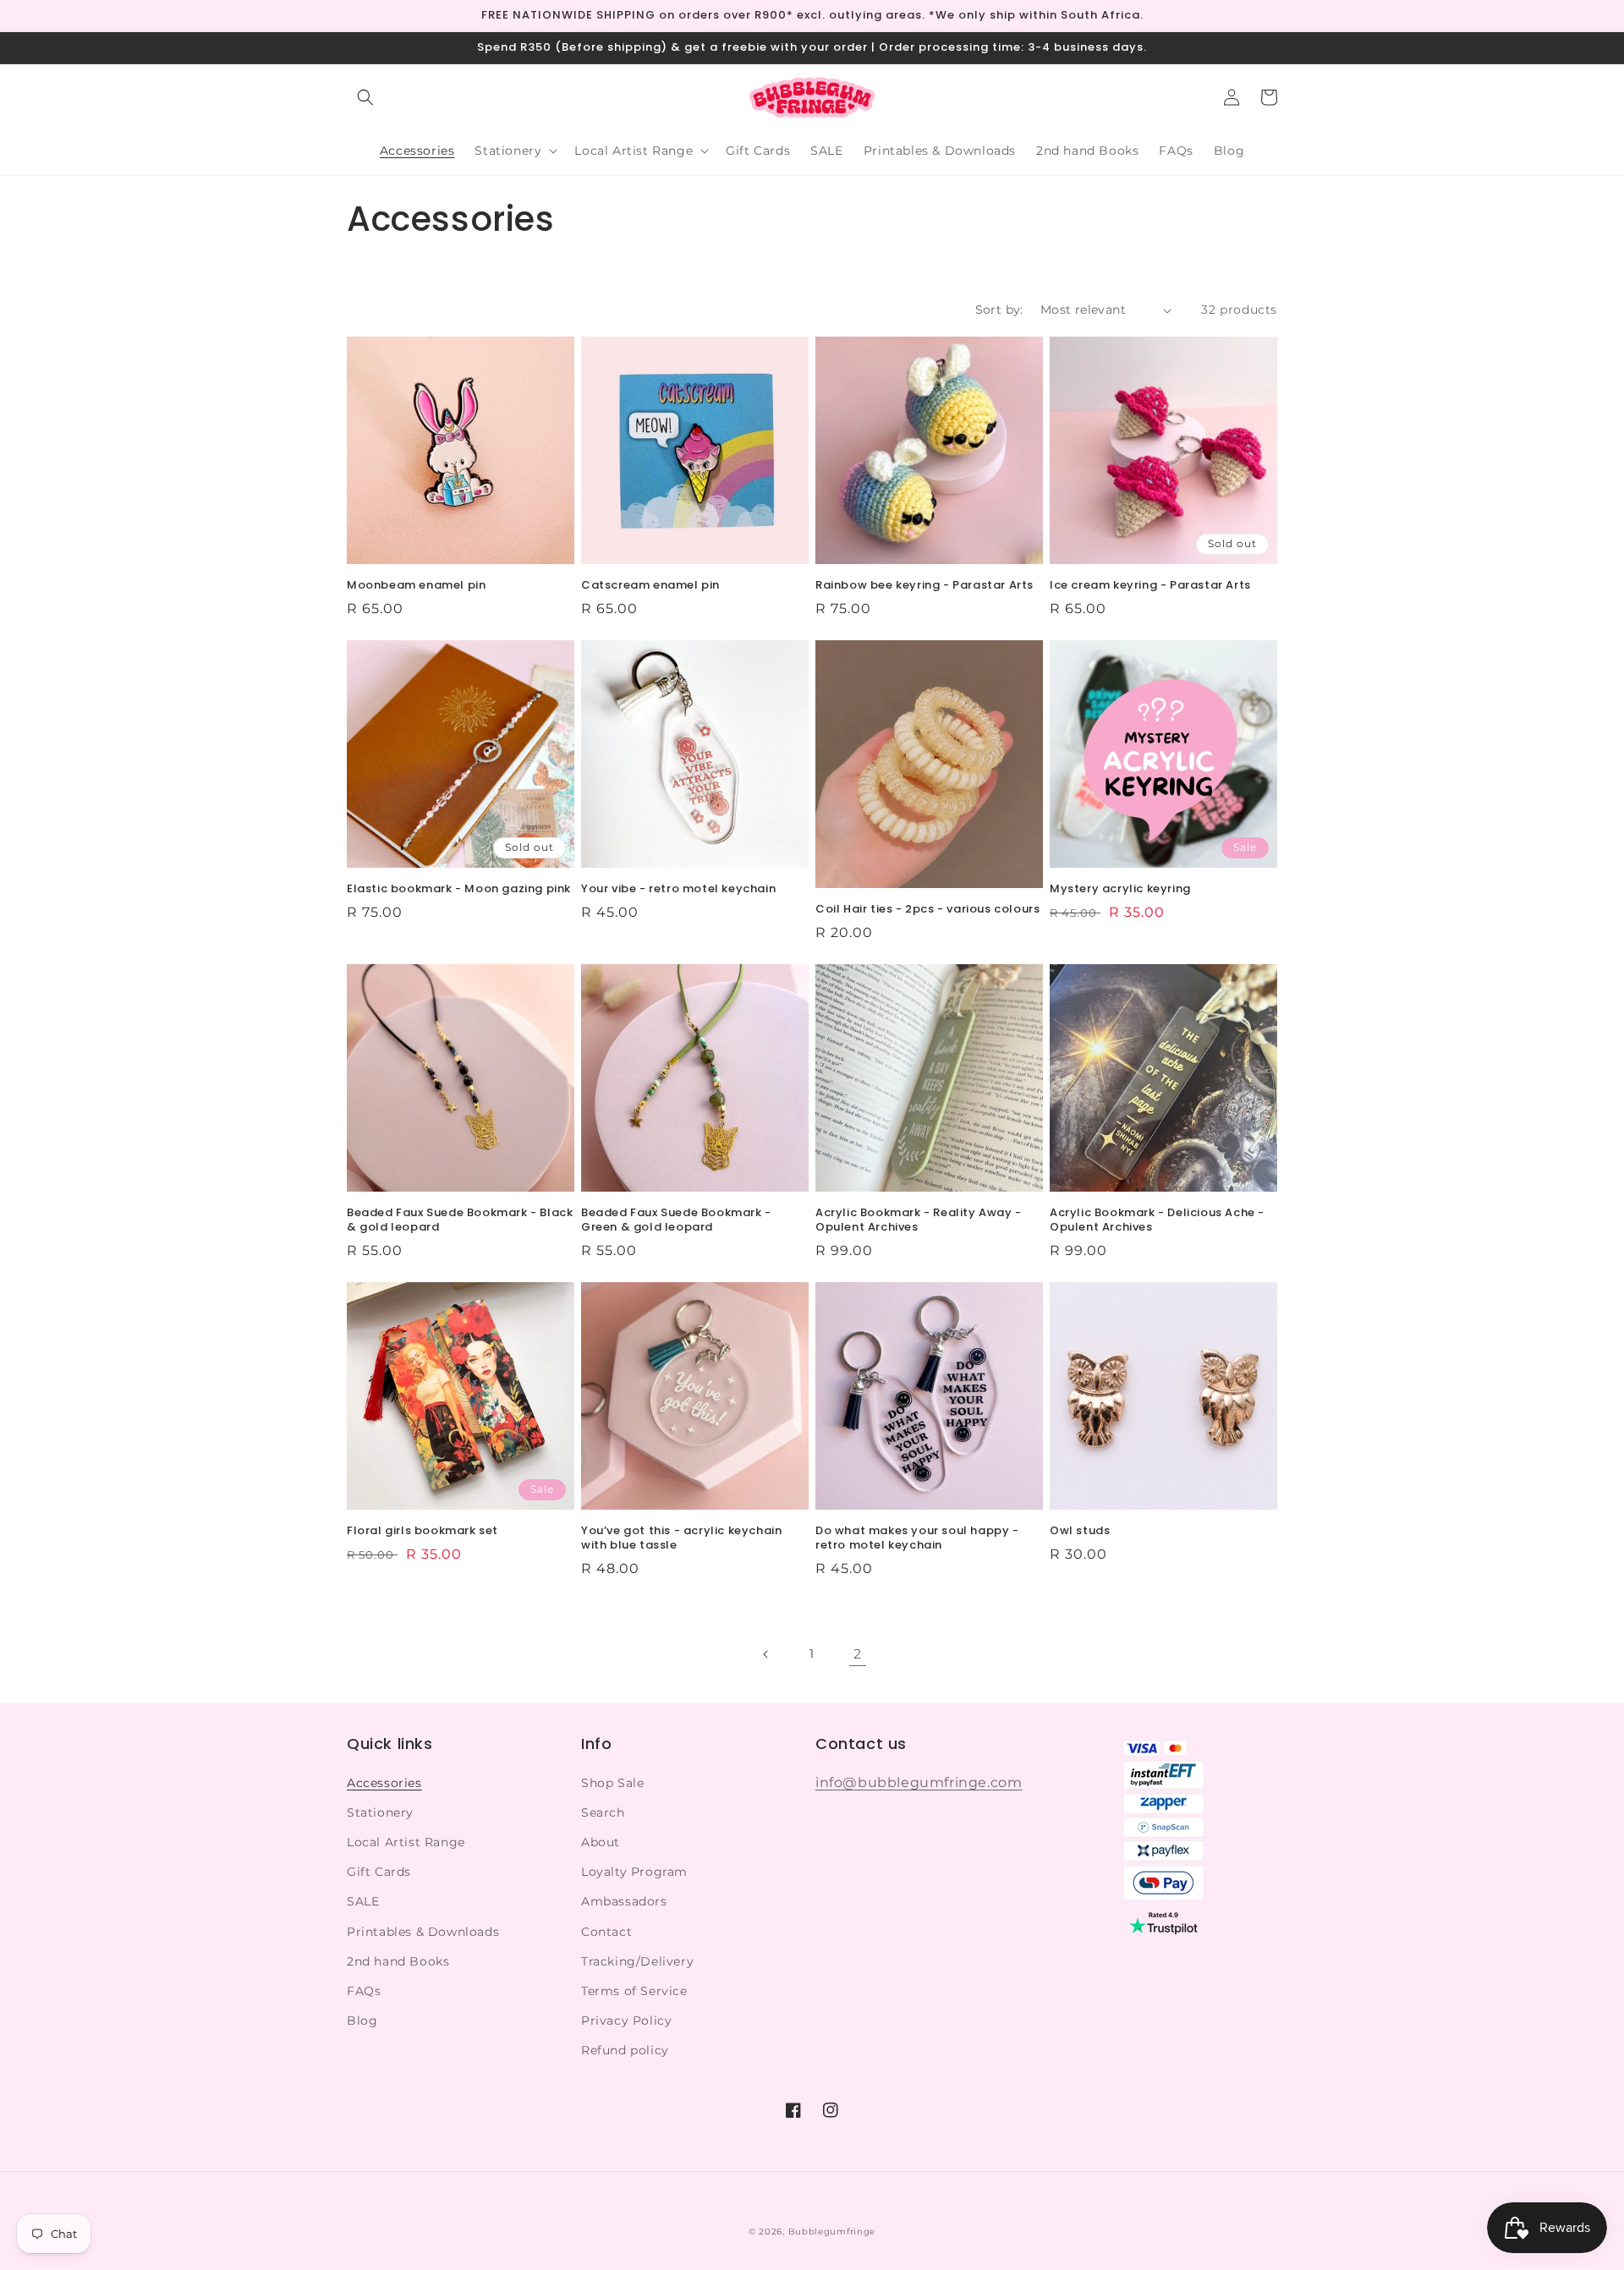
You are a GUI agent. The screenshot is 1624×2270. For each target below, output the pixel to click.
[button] (365, 97)
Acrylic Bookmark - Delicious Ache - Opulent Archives (1157, 1220)
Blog (362, 2021)
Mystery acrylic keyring (1120, 889)
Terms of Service (634, 1991)
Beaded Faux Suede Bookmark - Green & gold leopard (676, 1220)
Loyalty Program (634, 1872)
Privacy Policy (626, 2021)
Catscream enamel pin (650, 586)
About (601, 1842)
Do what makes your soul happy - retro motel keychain (917, 1538)
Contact (606, 1932)
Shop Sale (612, 1783)
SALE (363, 1901)
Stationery (380, 1812)
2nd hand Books (398, 1961)
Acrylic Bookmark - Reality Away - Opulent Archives (919, 1220)
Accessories (384, 1783)
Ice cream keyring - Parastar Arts (1150, 586)
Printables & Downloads (423, 1932)
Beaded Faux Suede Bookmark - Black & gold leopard (460, 1220)
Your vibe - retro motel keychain (678, 889)
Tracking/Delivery (637, 1961)
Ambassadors (624, 1901)
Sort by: (999, 310)
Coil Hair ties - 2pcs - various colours (927, 910)
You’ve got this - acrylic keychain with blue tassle (681, 1538)
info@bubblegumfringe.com (919, 1782)
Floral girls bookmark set (422, 1531)
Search (603, 1812)
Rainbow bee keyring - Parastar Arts (924, 586)
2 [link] (858, 1654)
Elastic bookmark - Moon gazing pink (459, 889)
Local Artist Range (406, 1842)
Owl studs (1080, 1531)
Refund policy (625, 2050)
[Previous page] (766, 1654)
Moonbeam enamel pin (416, 586)
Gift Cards (379, 1872)
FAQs (364, 1991)
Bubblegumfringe (832, 2232)
